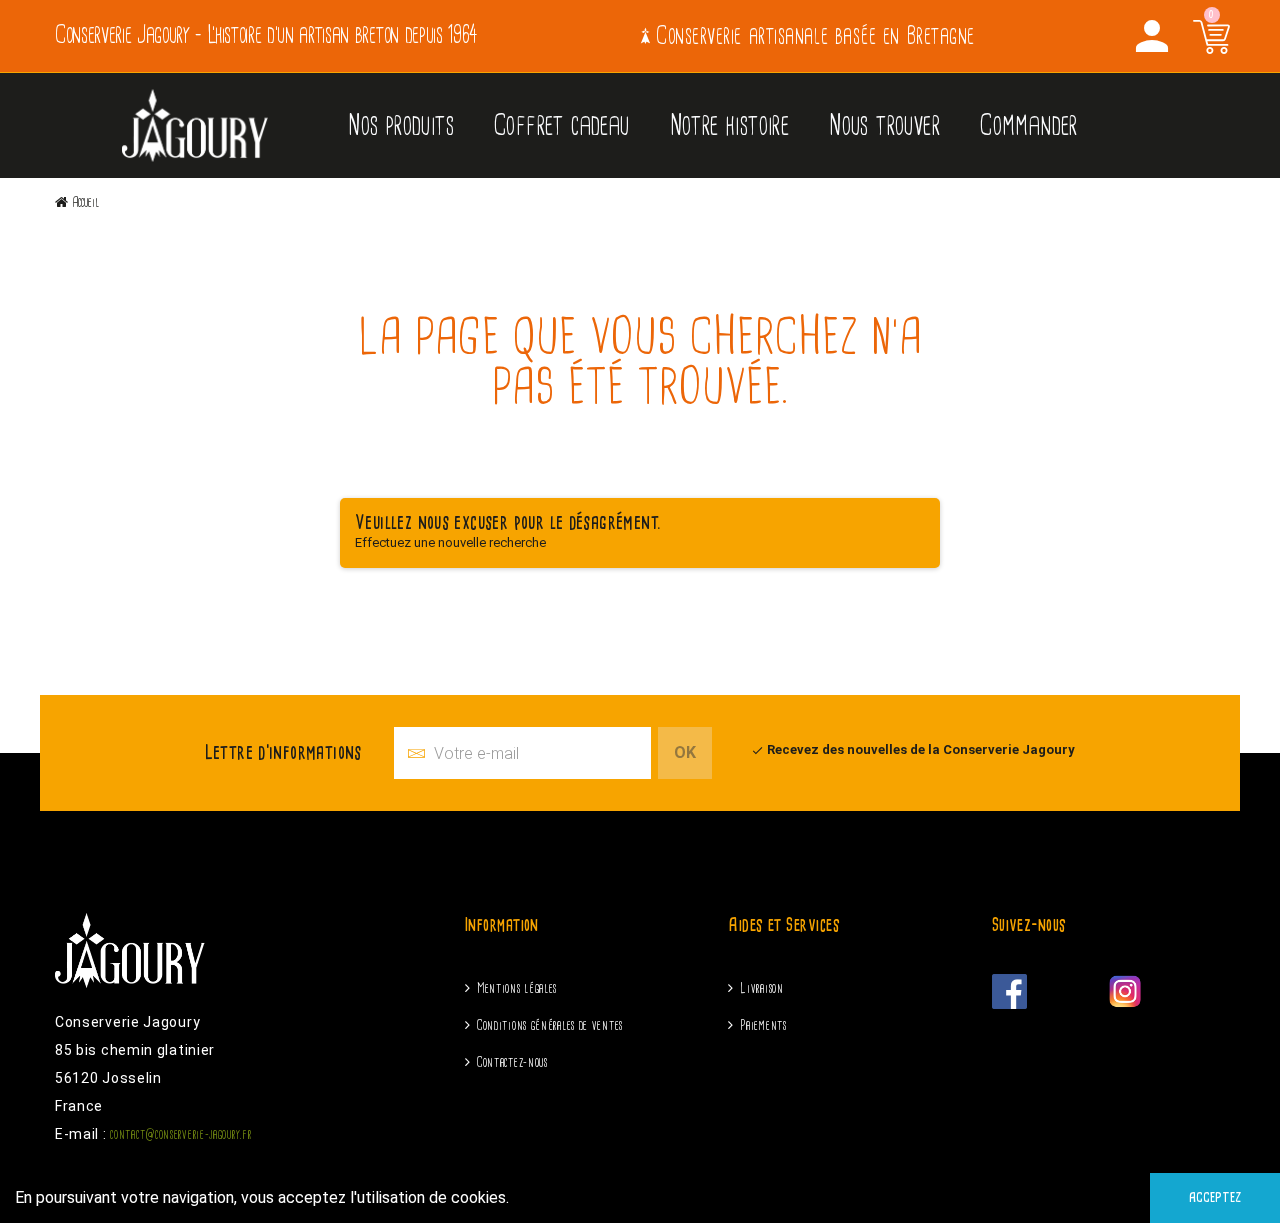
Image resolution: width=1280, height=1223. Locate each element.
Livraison (761, 988)
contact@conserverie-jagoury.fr (180, 1134)
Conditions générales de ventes (550, 1025)
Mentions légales (517, 988)
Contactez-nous (512, 1062)
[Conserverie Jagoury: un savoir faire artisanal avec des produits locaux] (195, 125)
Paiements (763, 1025)
